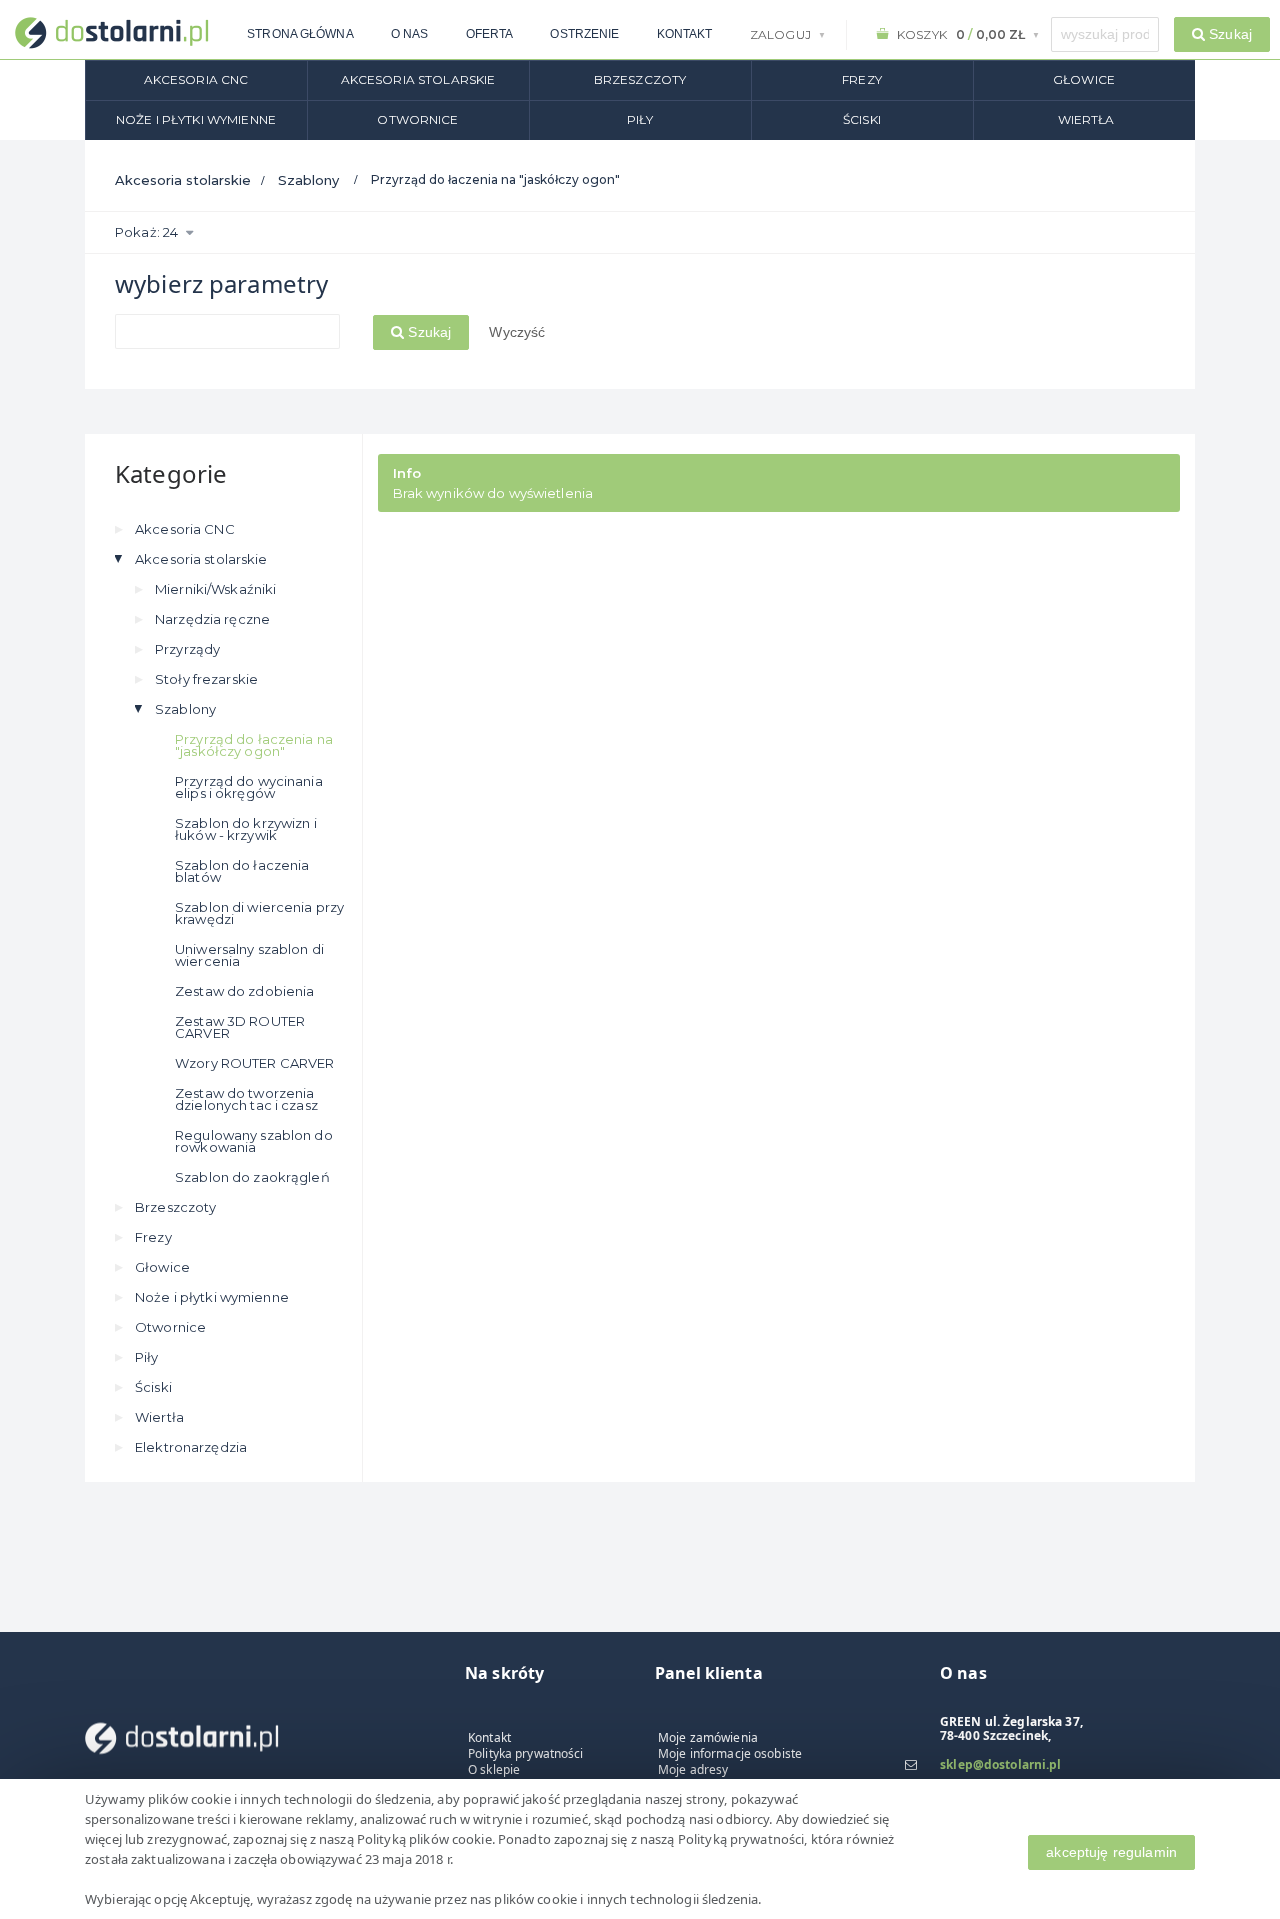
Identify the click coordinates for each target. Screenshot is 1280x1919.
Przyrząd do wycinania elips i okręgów (249, 787)
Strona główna (300, 34)
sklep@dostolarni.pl (1000, 1764)
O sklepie (494, 1769)
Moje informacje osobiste (730, 1753)
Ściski (862, 119)
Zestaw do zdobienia (244, 991)
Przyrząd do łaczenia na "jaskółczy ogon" (254, 745)
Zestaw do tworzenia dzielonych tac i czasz (246, 1099)
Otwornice (417, 119)
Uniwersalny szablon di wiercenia (249, 955)
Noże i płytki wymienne (196, 119)
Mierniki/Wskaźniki (215, 589)
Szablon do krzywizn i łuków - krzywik (246, 829)
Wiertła (1086, 119)
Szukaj (427, 332)
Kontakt (685, 34)
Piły (640, 119)
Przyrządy (187, 649)
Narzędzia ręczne (212, 619)
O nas (410, 34)
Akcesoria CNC (196, 79)
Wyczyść (517, 332)
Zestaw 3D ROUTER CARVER (240, 1027)
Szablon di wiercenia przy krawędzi (259, 913)
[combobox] (1105, 34)
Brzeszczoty (640, 79)
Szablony (308, 180)
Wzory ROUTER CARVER (254, 1063)
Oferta (490, 34)
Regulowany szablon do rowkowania (254, 1141)
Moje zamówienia (708, 1737)
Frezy (862, 79)
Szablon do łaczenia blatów (242, 871)
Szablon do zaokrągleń (252, 1177)
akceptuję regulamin (1111, 1852)
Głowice (1084, 79)
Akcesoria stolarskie (418, 79)
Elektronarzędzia (191, 1447)
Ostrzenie (584, 34)
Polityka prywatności (526, 1753)
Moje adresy (693, 1769)
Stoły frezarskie (206, 679)
